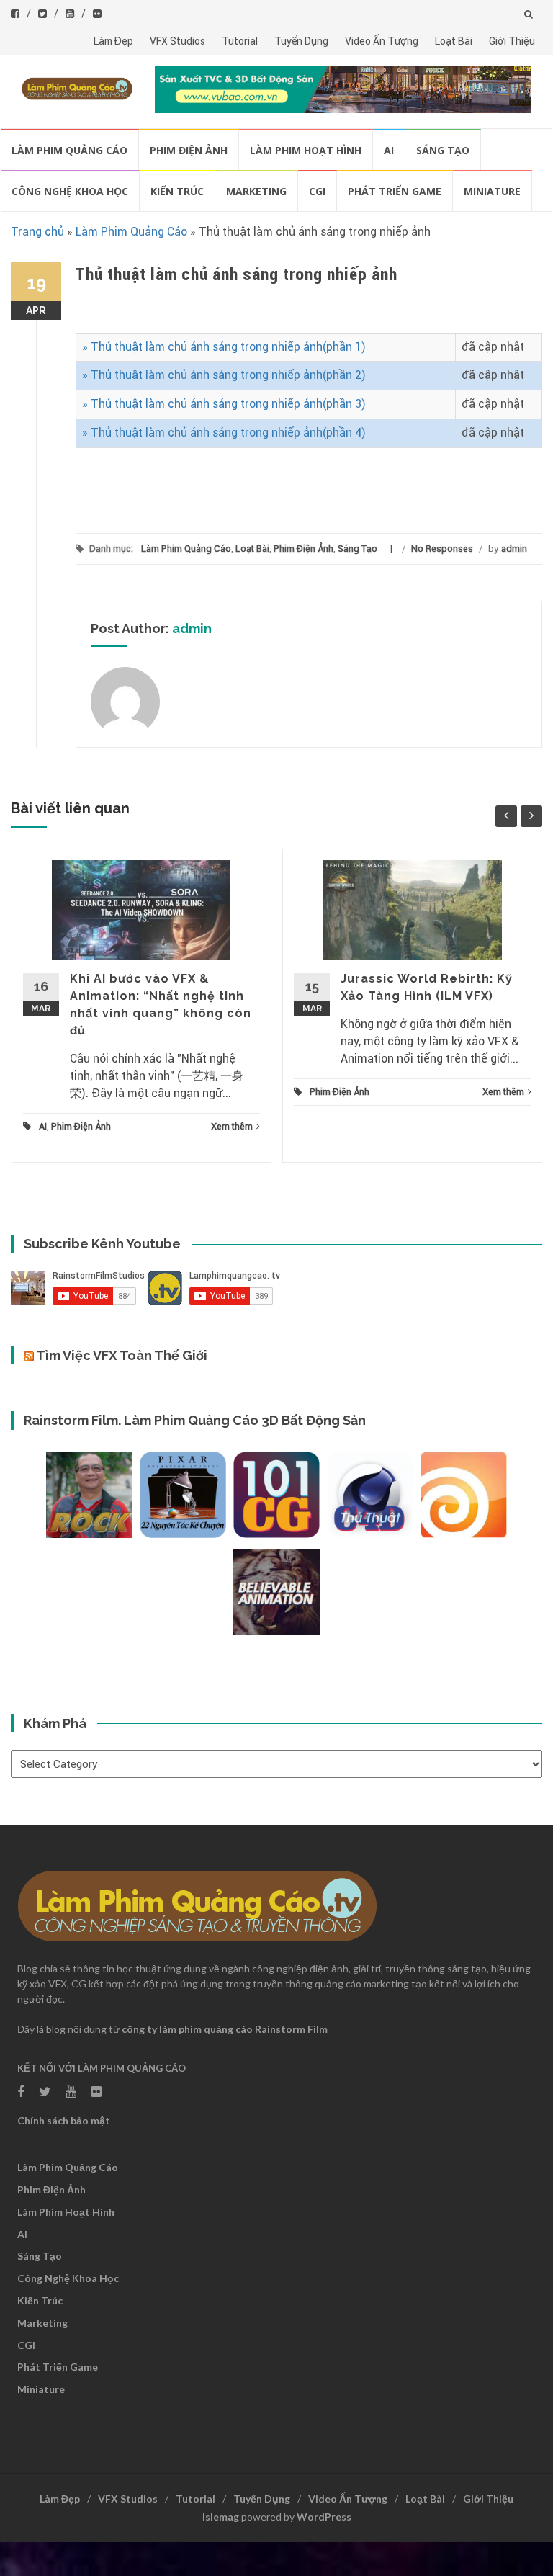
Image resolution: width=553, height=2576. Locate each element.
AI (389, 150)
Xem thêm (232, 1126)
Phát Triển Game (395, 191)
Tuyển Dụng (301, 41)
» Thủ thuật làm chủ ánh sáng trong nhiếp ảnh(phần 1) (224, 347)
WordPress (324, 2517)
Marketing (256, 191)
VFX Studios (177, 41)
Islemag (221, 2517)
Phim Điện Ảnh (189, 150)
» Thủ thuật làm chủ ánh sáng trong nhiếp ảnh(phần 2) (224, 375)
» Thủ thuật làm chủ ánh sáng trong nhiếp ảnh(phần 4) (224, 433)
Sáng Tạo (443, 150)
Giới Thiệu (512, 41)
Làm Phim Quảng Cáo (69, 150)
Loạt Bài (454, 41)
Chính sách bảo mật (64, 2120)
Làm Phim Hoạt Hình (306, 150)
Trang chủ (37, 232)
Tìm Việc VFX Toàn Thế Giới (122, 1355)
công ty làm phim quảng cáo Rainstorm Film (225, 2029)
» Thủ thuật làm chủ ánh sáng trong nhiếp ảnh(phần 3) (224, 404)
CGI (317, 191)
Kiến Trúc (177, 191)
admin (514, 549)
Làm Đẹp (113, 41)
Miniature (492, 191)
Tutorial (240, 41)
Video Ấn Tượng (382, 41)
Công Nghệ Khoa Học (70, 191)
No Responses (442, 549)
